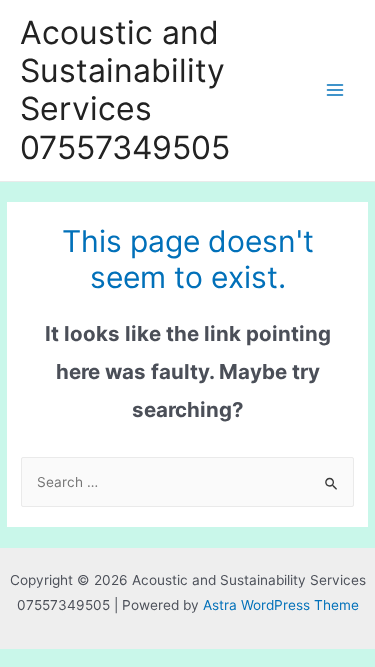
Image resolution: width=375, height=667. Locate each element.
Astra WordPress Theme (281, 605)
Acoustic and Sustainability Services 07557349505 (125, 90)
